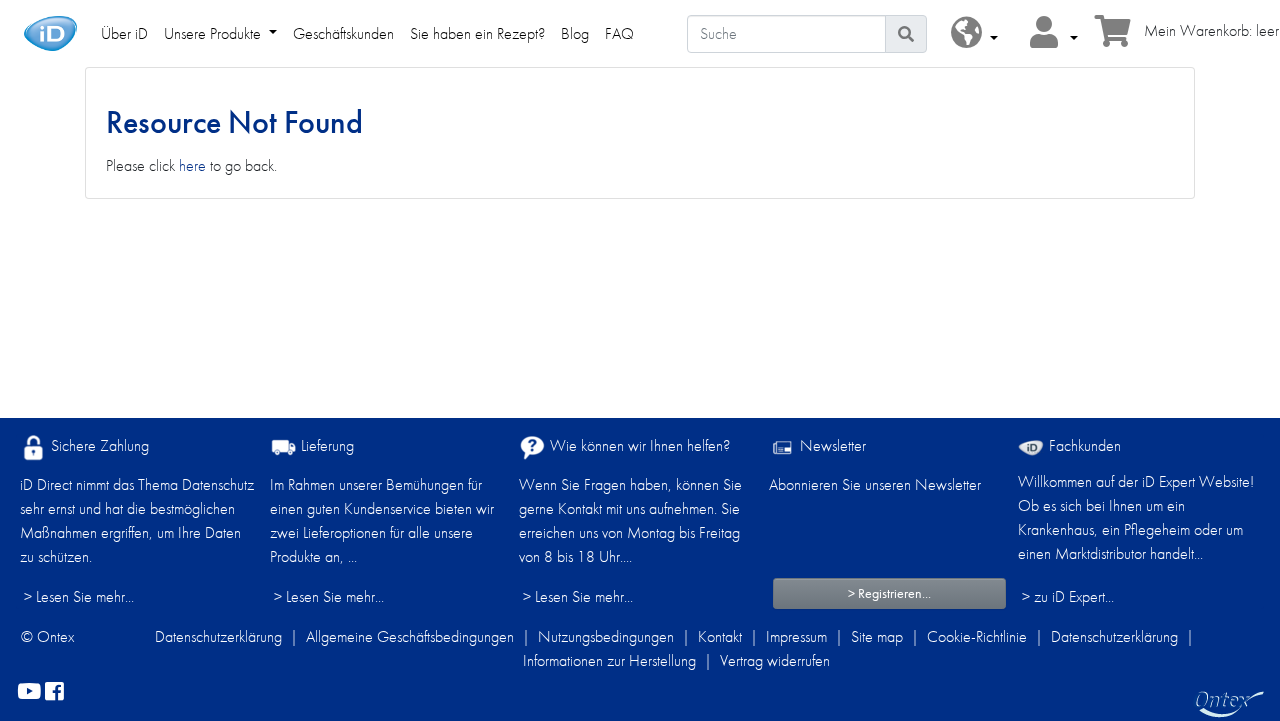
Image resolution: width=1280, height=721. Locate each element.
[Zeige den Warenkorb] (1113, 37)
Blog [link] (575, 33)
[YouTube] (29, 693)
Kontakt (720, 636)
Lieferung (325, 445)
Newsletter (831, 445)
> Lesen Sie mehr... (79, 596)
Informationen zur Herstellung (609, 660)
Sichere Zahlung (98, 445)
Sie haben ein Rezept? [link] (477, 33)
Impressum (796, 636)
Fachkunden (1083, 445)
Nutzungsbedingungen (606, 636)
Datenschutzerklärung (218, 636)
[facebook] (54, 693)
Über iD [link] (124, 33)
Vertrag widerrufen (775, 660)
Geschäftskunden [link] (343, 33)
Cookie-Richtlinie (977, 636)
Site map (877, 636)
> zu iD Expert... (1068, 596)
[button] (974, 33)
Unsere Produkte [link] (214, 33)
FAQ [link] (619, 33)
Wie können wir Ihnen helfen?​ (638, 445)
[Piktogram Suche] (906, 34)
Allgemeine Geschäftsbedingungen (410, 636)
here (192, 165)
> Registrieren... (889, 593)
